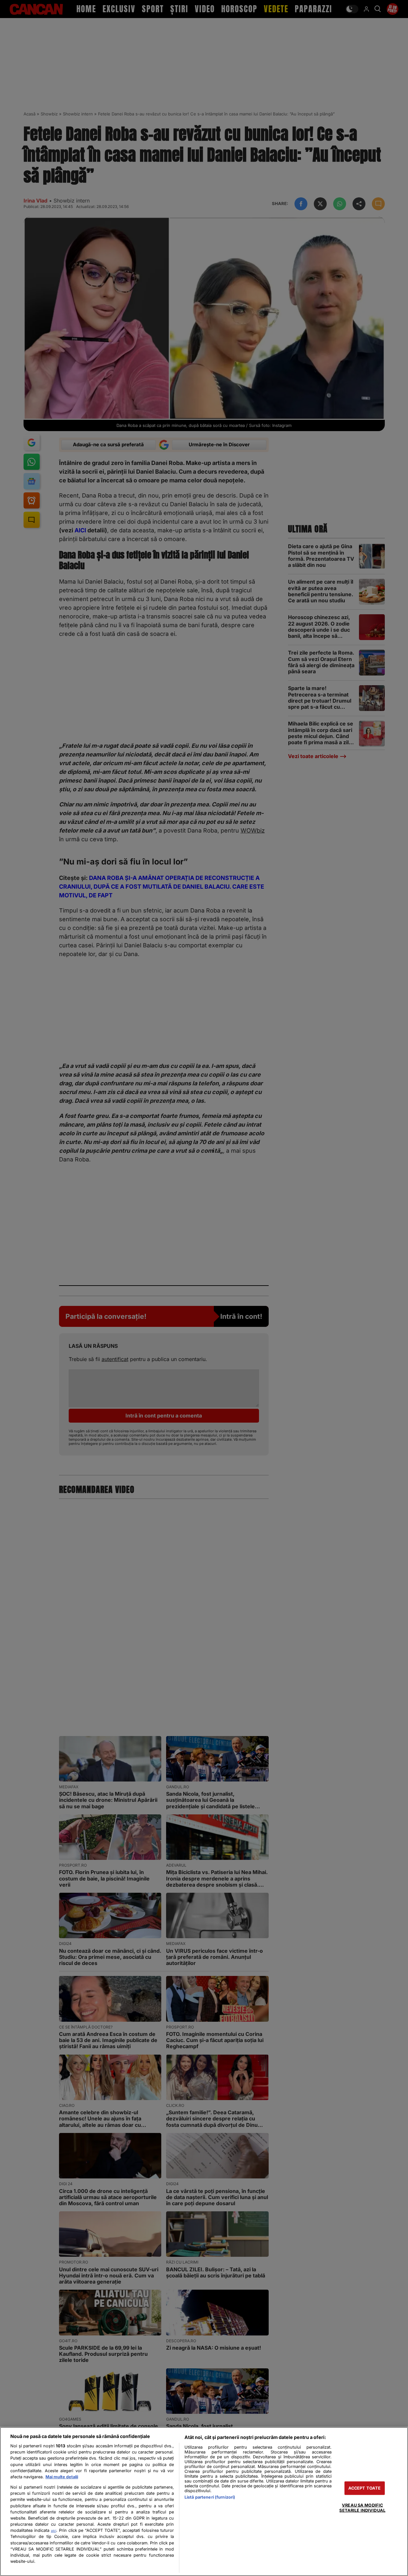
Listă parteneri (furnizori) (210, 2497)
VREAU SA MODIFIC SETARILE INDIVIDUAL (362, 2508)
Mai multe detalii (62, 2477)
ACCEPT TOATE (365, 2488)
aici (54, 2531)
